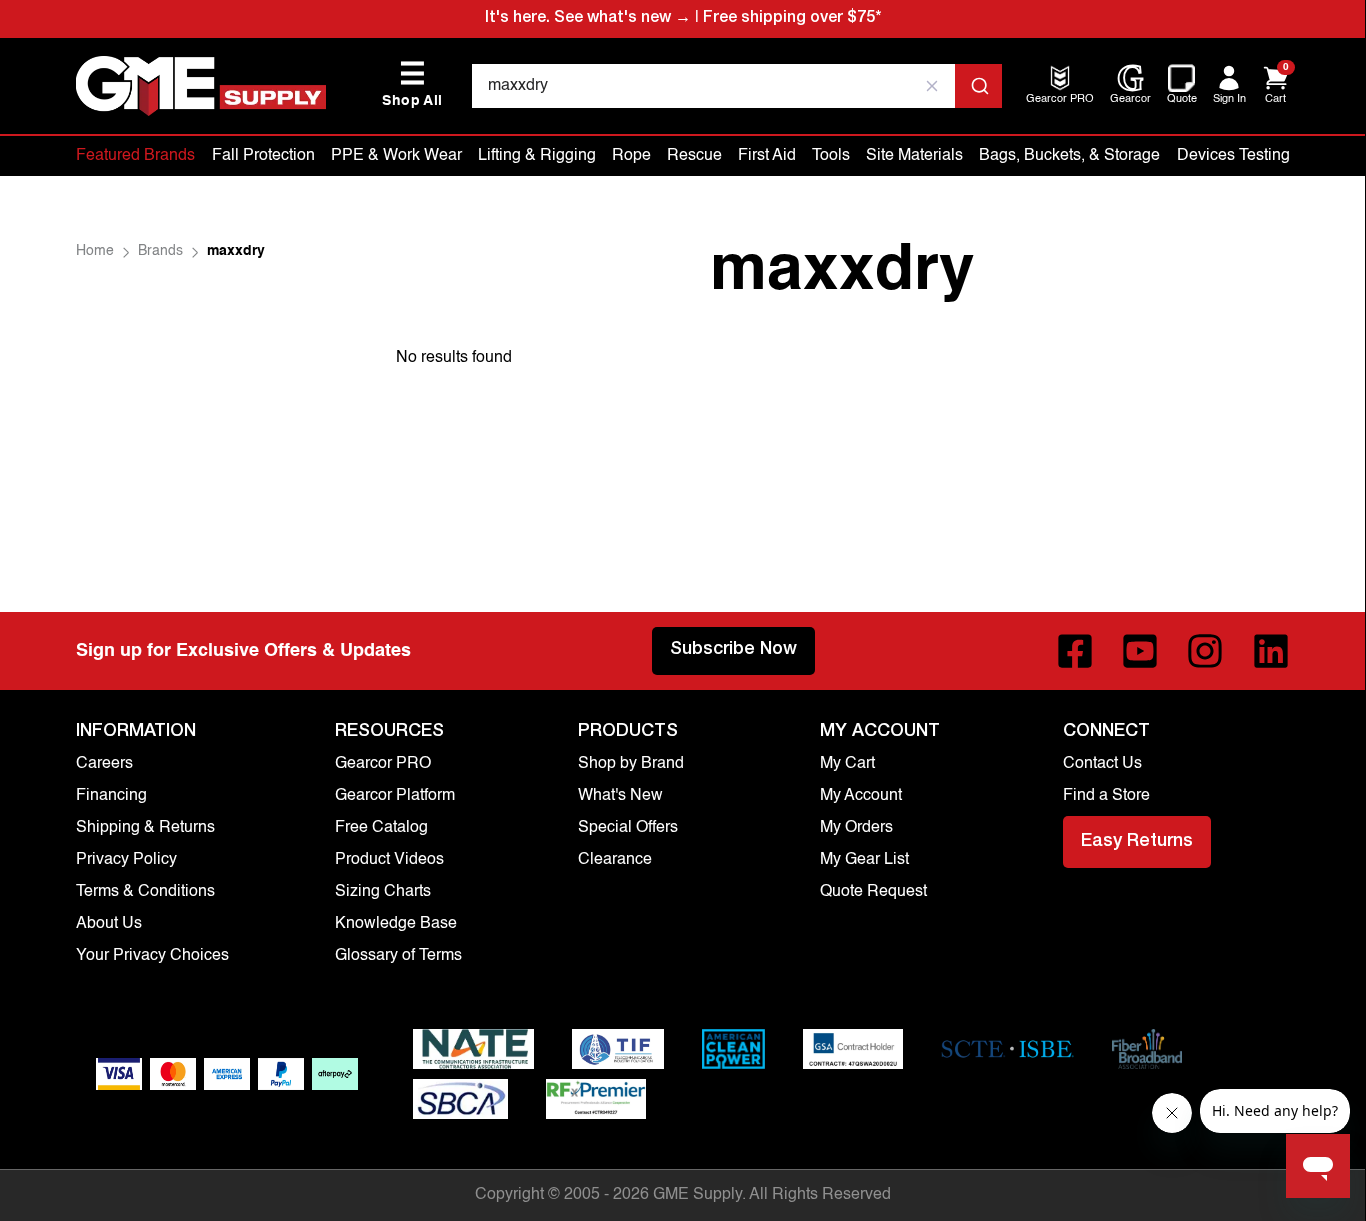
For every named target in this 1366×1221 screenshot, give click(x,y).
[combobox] (736, 86)
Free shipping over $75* (792, 19)
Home (95, 251)
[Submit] (978, 86)
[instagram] (1205, 651)
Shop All (412, 84)
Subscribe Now (733, 650)
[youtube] (1140, 651)
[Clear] (932, 86)
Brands (160, 251)
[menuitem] (1060, 100)
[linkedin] (1271, 651)
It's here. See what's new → (588, 19)
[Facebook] (1075, 651)
